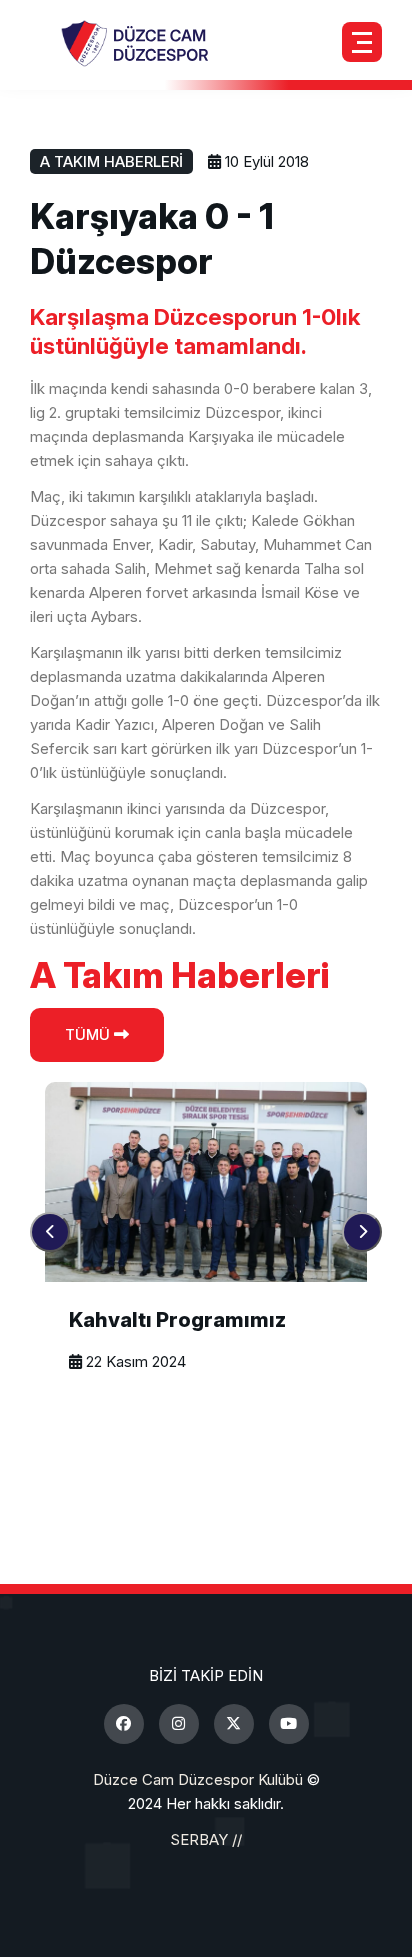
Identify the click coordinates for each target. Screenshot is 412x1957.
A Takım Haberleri (111, 161)
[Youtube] (289, 1724)
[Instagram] (179, 1724)
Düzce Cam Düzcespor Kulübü (198, 1779)
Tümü (89, 1034)
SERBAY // (206, 1839)
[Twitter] (234, 1724)
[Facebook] (124, 1724)
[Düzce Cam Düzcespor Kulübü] (135, 42)
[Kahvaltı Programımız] (206, 1182)
